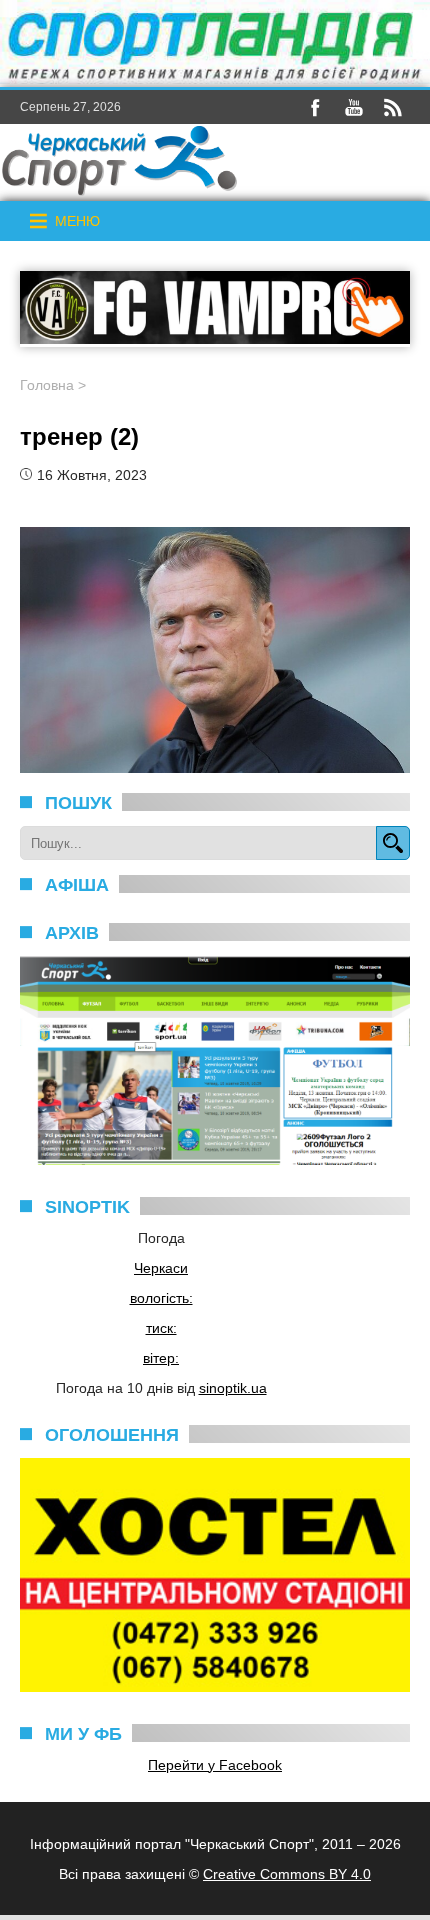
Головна (47, 385)
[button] (77, 221)
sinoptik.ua (233, 1388)
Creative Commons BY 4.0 (287, 1874)
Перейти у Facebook (215, 1765)
